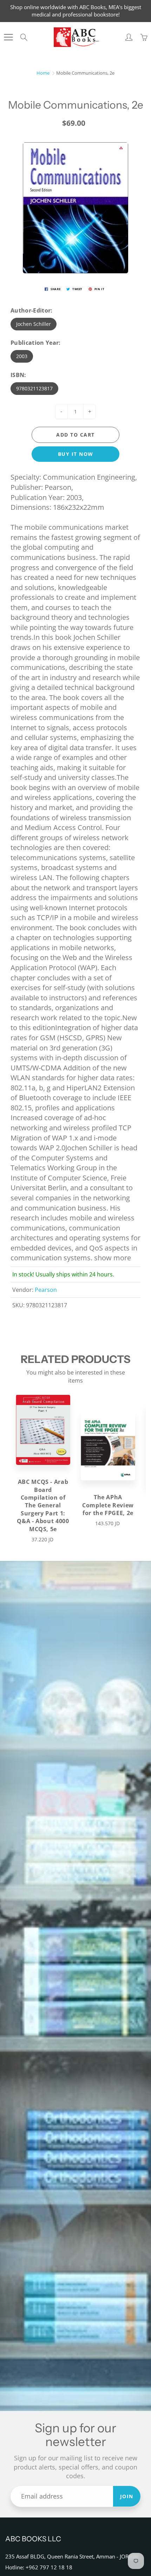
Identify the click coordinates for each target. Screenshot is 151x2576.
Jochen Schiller (34, 324)
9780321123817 (34, 388)
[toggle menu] (8, 37)
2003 (22, 356)
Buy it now (76, 454)
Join (127, 2496)
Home (43, 73)
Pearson (46, 1290)
